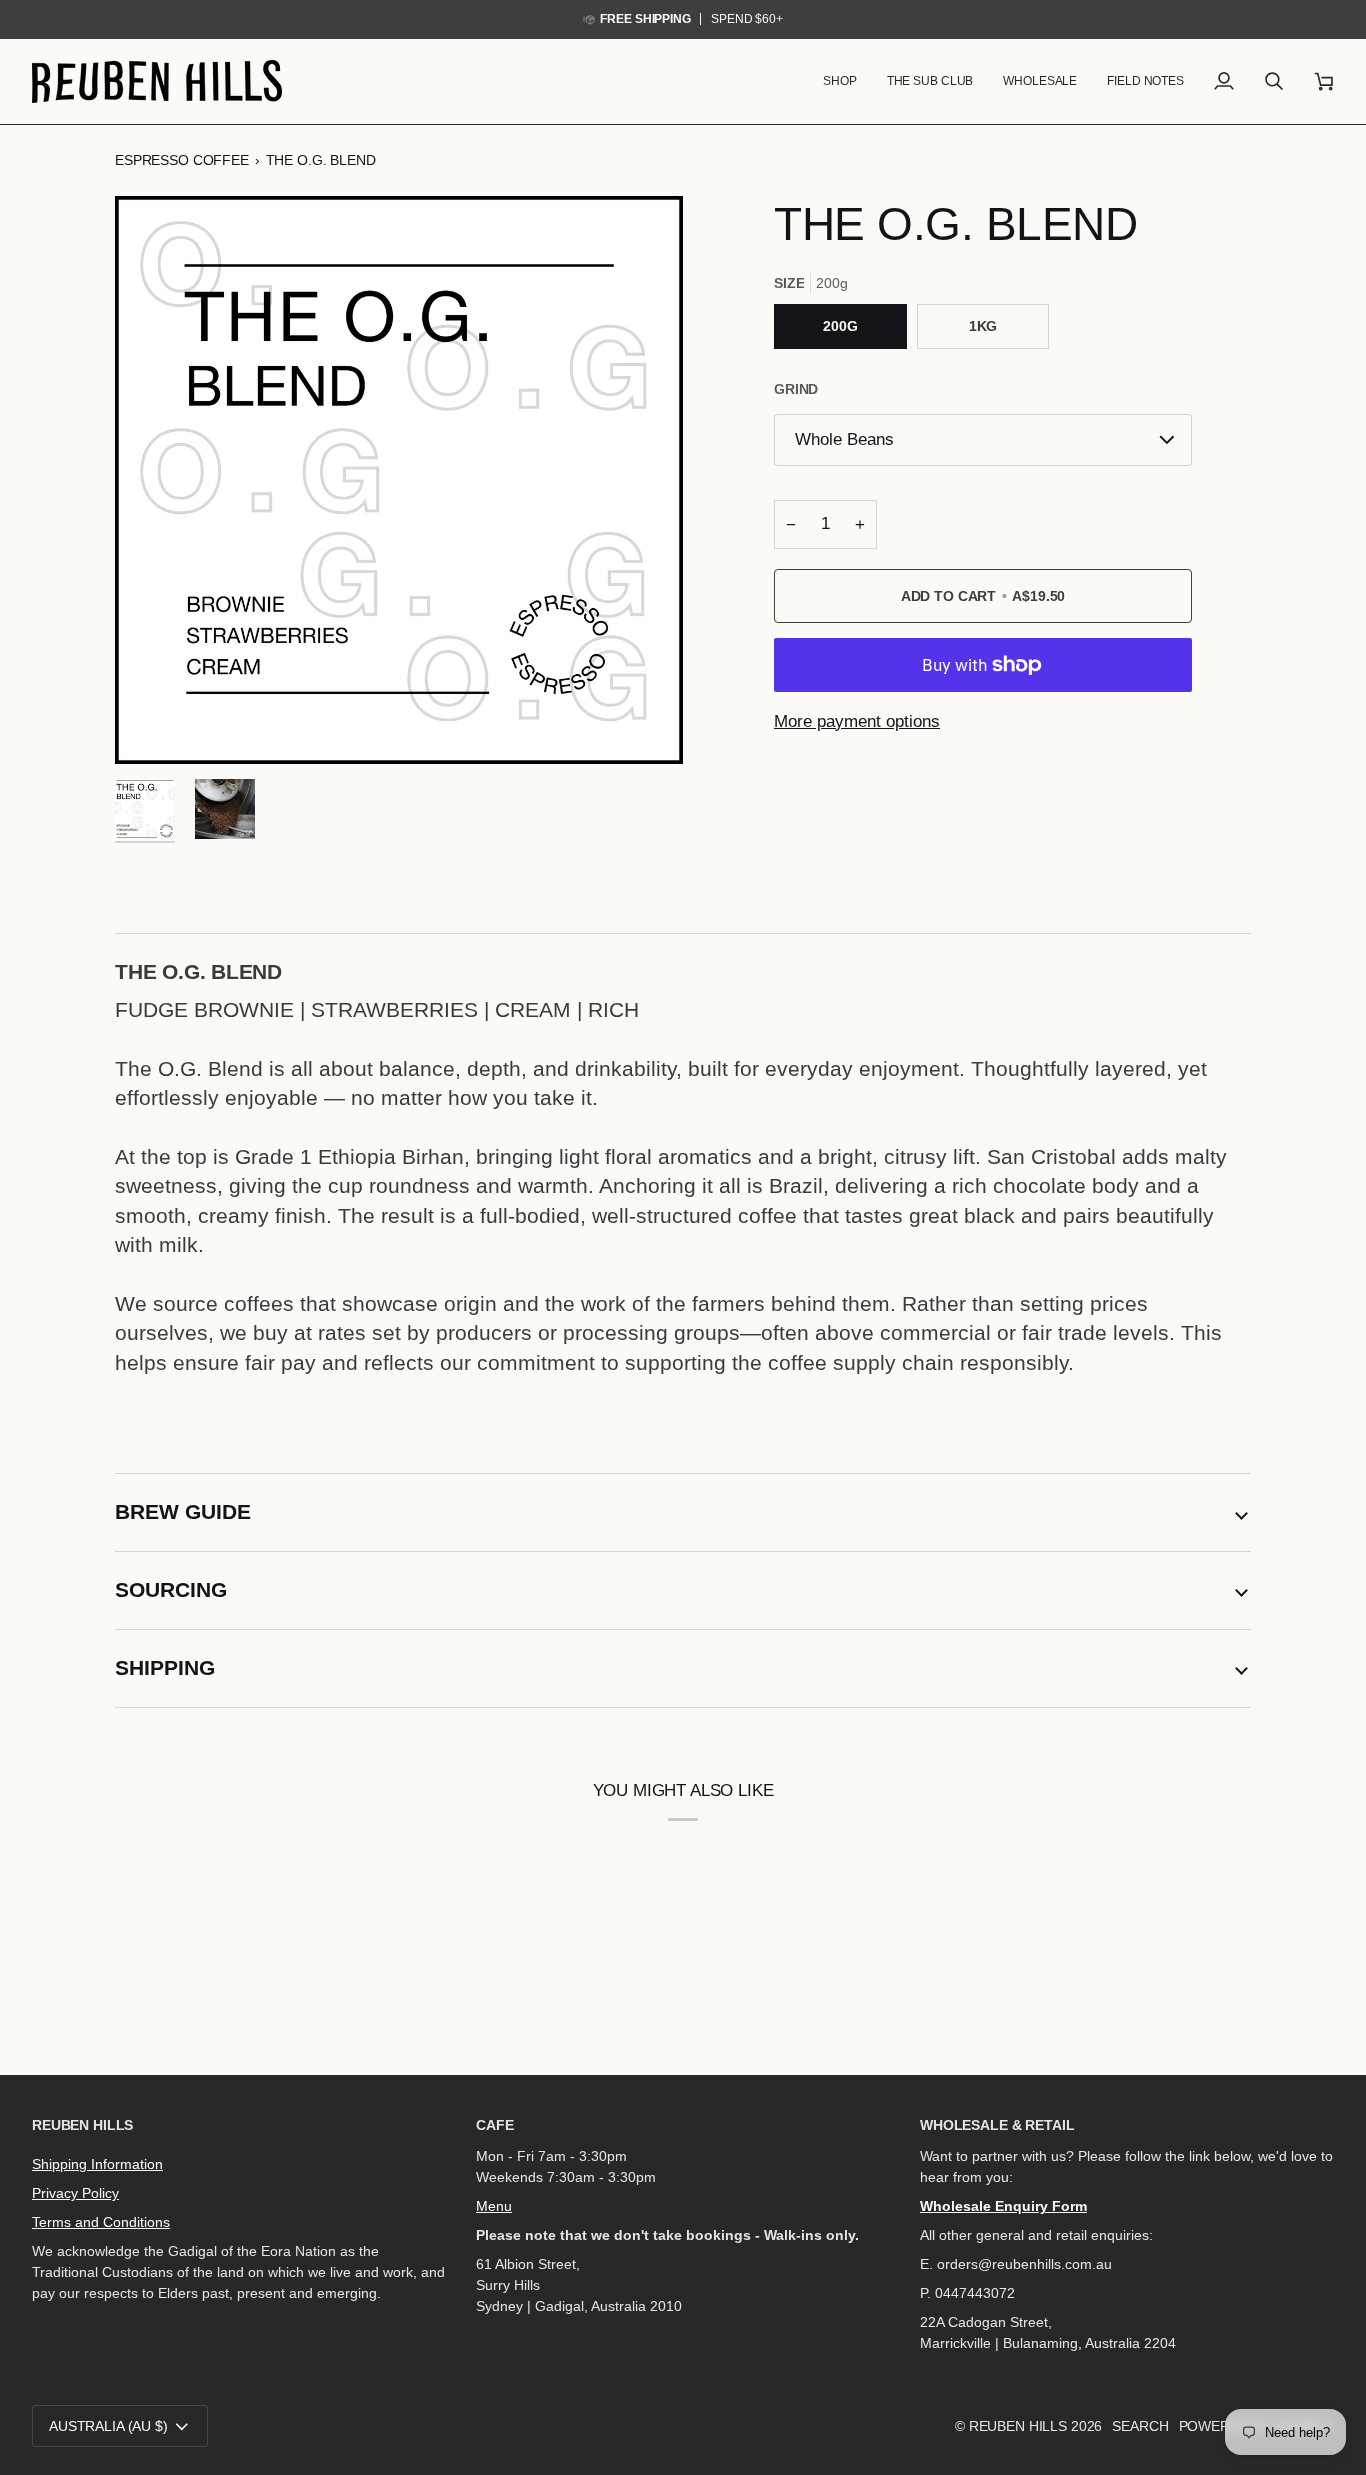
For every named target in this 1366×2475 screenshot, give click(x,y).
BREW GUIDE (183, 1511)
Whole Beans (844, 439)
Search (1140, 2426)
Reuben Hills (1018, 2426)
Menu (494, 2206)
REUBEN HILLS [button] (82, 2125)
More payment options (857, 721)
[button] (840, 81)
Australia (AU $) (108, 2426)
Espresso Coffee (182, 160)
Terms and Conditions (101, 2222)
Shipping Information (97, 2164)
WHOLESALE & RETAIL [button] (997, 2125)
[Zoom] (399, 480)
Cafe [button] (494, 2125)
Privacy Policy (75, 2193)
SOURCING (171, 1589)
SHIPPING (165, 1667)
